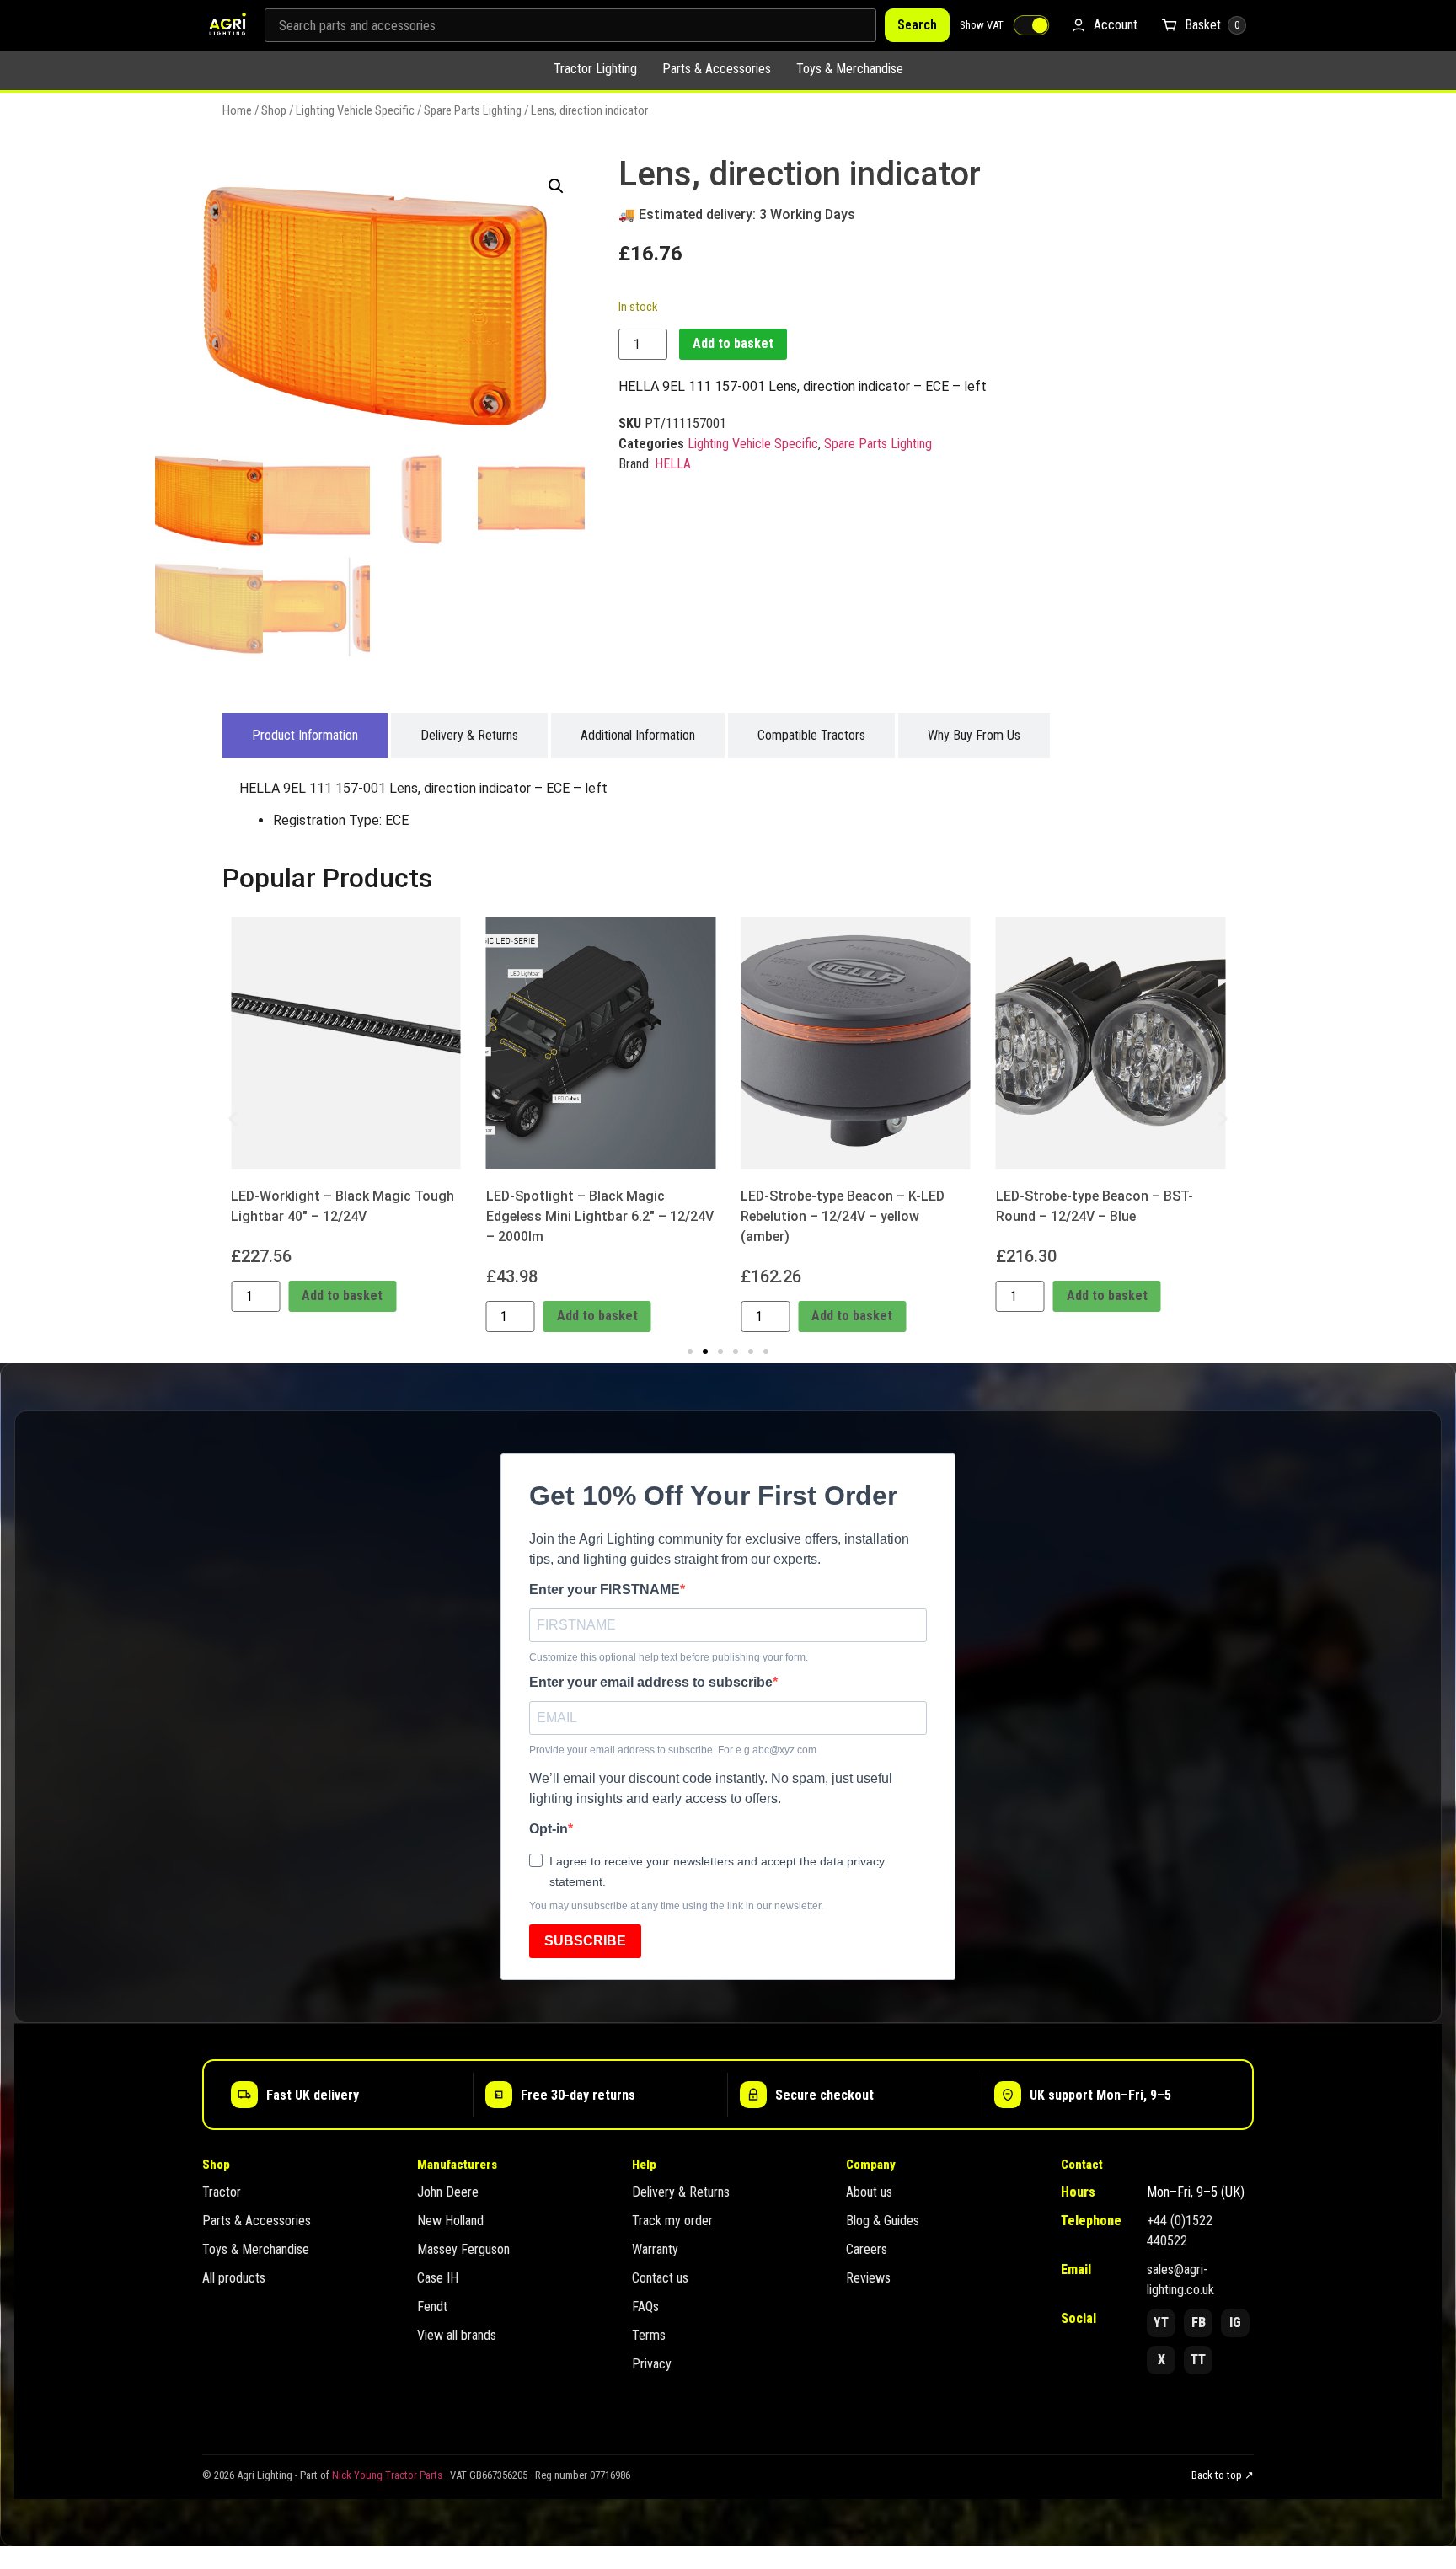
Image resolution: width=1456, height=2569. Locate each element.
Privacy (652, 2364)
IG (1235, 2323)
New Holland (450, 2221)
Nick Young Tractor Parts (387, 2475)
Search (917, 25)
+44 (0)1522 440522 (1180, 2231)
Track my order (672, 2221)
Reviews (868, 2278)
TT (1198, 2360)
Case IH (438, 2278)
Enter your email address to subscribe (651, 1683)
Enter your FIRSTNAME (605, 1590)
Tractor (222, 2192)
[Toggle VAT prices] (1031, 25)
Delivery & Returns (681, 2192)
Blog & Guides (883, 2221)
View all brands (457, 2335)
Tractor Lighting (595, 69)
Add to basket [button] (342, 1295)
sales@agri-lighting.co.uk (1180, 2280)
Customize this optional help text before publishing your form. (669, 1657)
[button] (556, 186)
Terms (649, 2335)
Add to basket (733, 343)
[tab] (305, 736)
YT (1161, 2323)
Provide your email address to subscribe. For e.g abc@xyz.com (673, 1750)
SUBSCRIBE (585, 1942)
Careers (867, 2249)
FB (1199, 2323)
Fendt (432, 2307)
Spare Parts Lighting (473, 110)
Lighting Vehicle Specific (355, 110)
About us (869, 2192)
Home (237, 110)
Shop (274, 110)
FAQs (645, 2307)
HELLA (673, 464)
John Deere (448, 2192)
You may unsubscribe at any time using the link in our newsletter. (676, 1906)
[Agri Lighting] (227, 25)
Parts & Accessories (717, 69)
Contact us (660, 2278)
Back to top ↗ (1223, 2475)
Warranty (655, 2249)
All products (234, 2278)
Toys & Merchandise (850, 69)
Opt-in (549, 1829)
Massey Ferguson (463, 2249)
